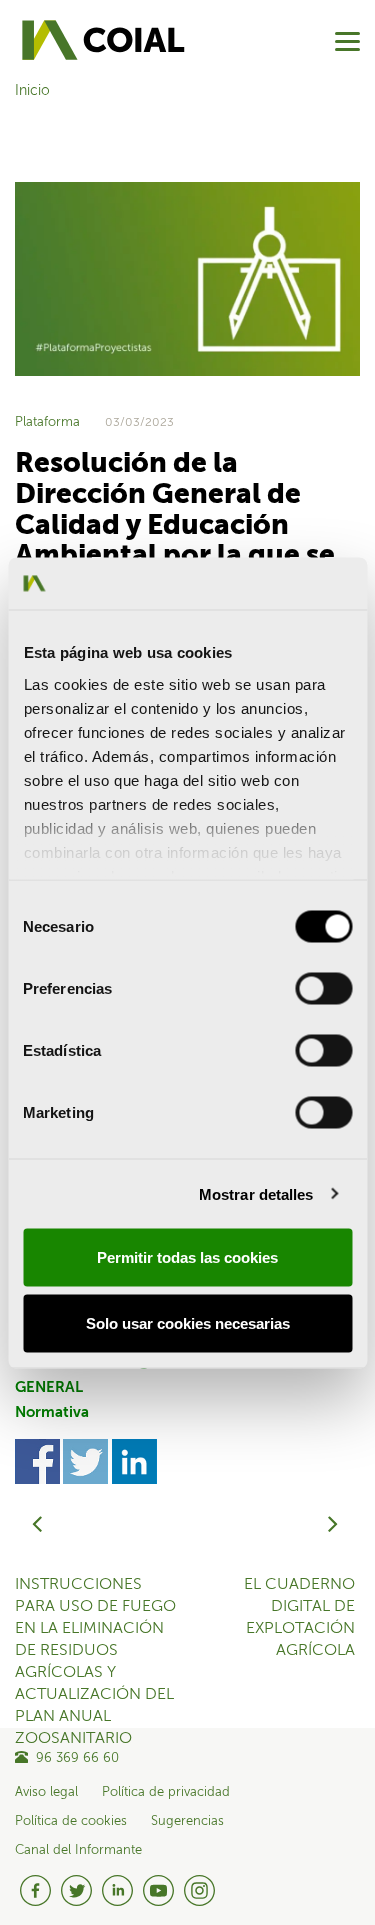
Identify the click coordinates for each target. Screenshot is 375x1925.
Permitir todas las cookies (187, 1257)
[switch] (323, 989)
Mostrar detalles (256, 1193)
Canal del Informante (78, 1850)
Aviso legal (46, 1792)
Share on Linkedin (134, 1461)
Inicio (32, 91)
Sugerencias (187, 1821)
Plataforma (47, 422)
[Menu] (347, 41)
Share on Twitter (85, 1461)
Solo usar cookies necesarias (188, 1322)
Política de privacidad (166, 1792)
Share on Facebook (37, 1461)
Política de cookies (71, 1821)
